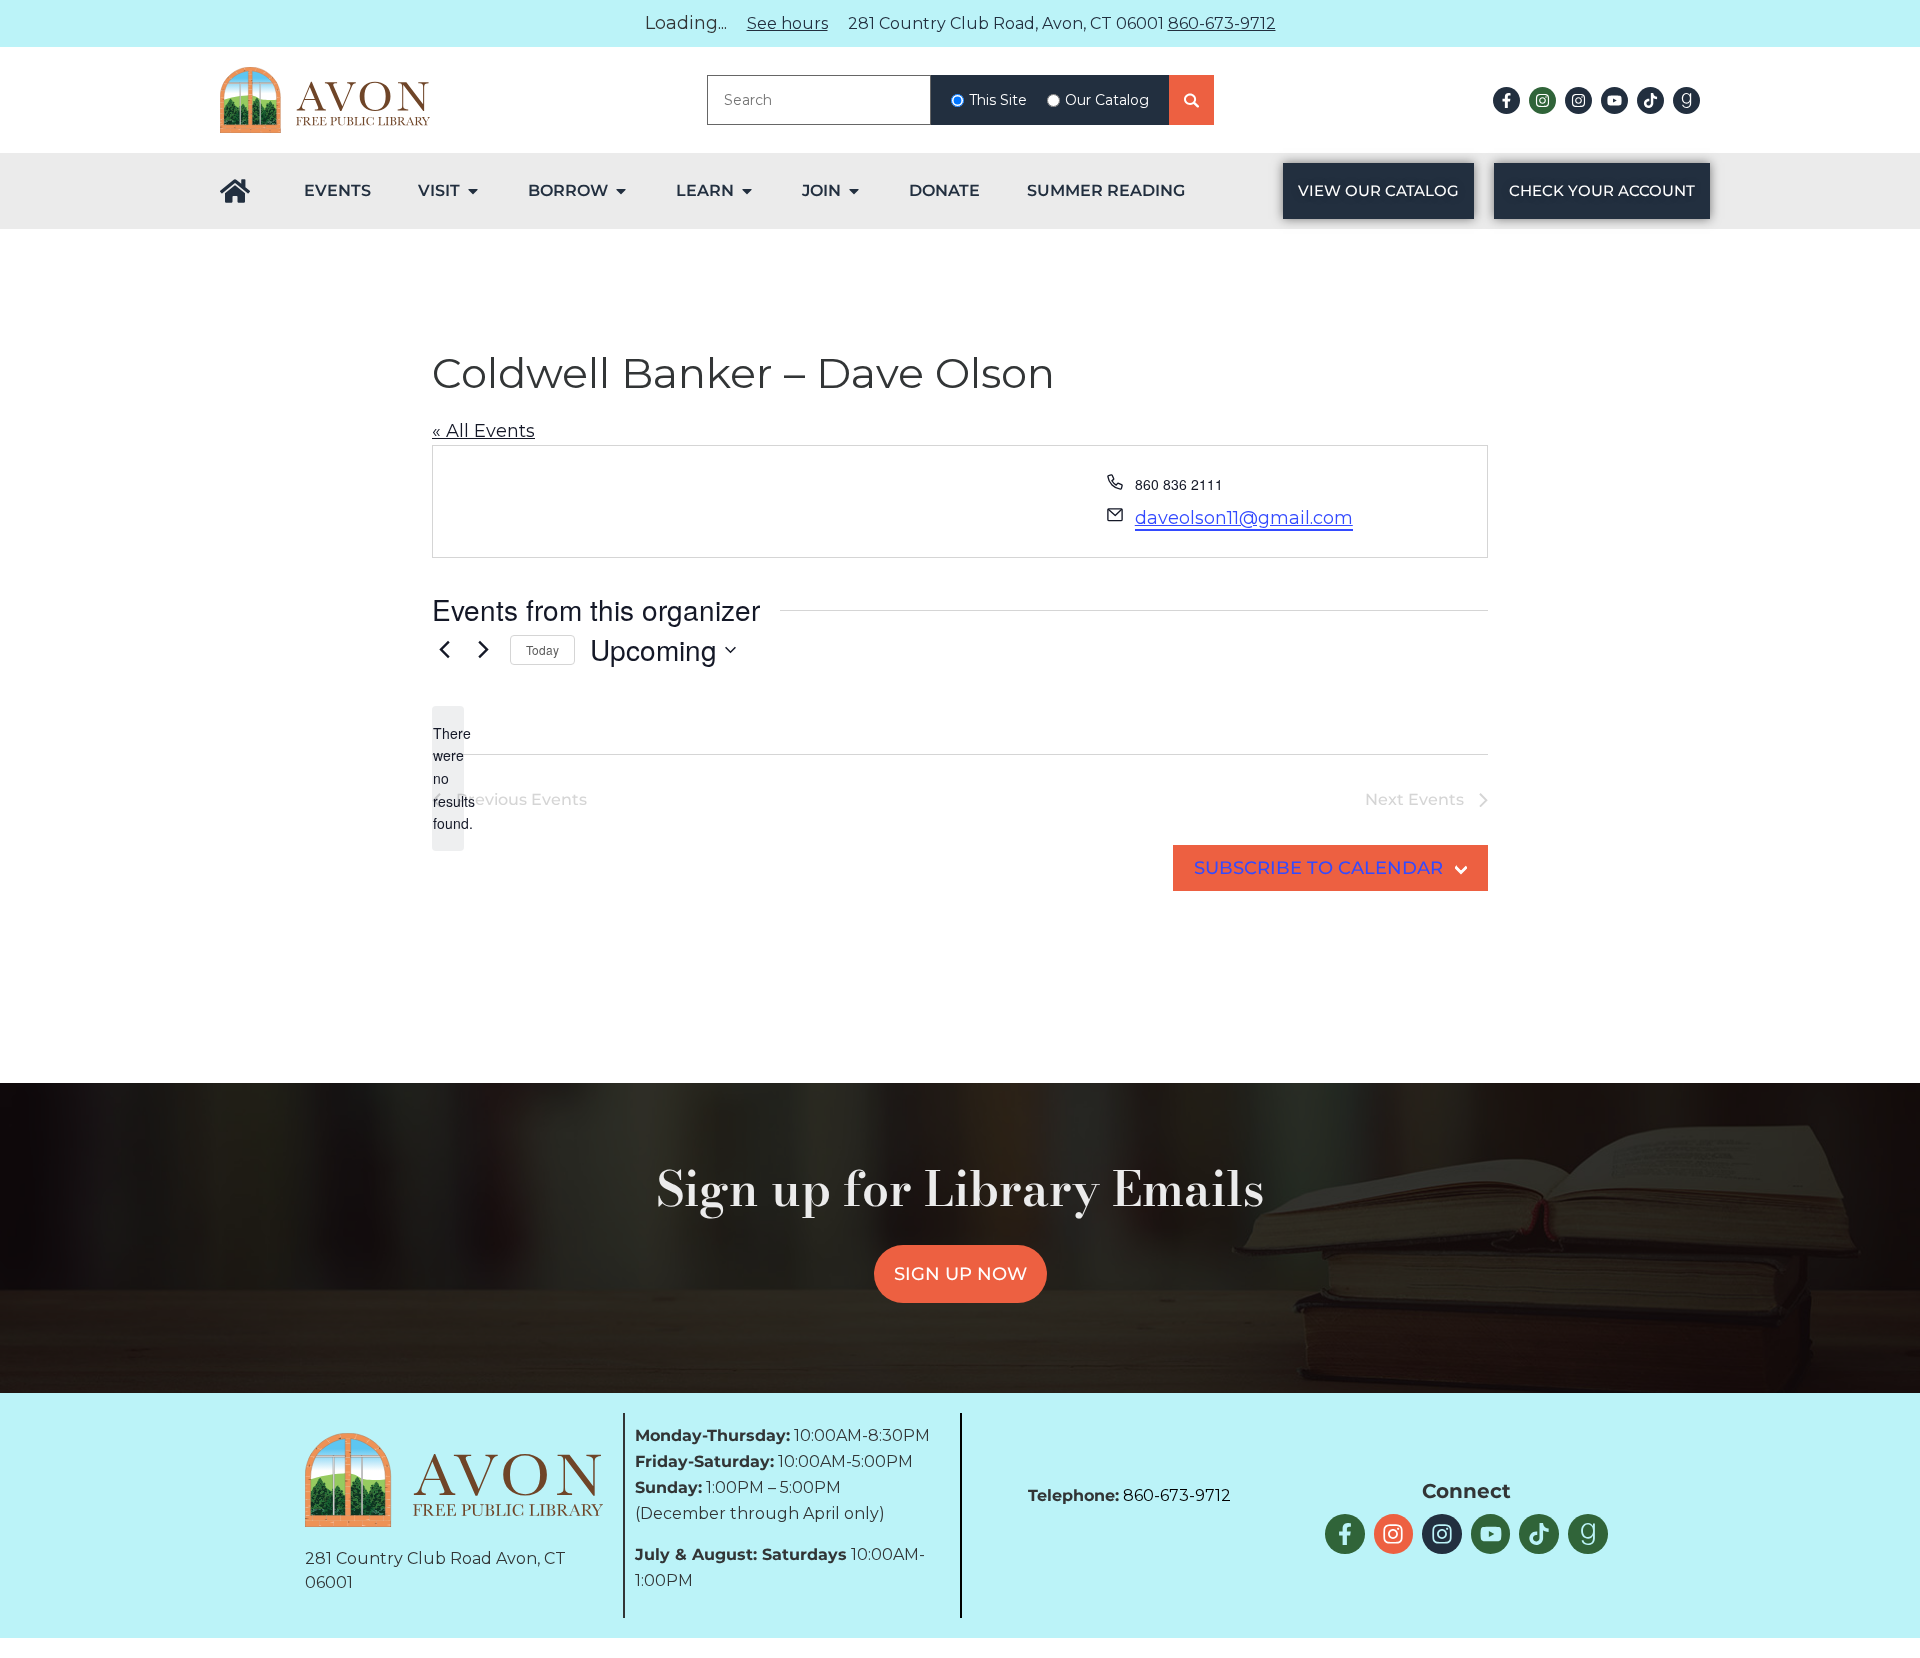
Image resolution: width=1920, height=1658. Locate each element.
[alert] (448, 778)
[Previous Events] (444, 650)
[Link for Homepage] (235, 191)
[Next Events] (483, 650)
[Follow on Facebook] (1506, 100)
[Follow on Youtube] (1614, 100)
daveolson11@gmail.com (1244, 518)
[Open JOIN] (854, 191)
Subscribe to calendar (1318, 868)
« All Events (483, 431)
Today (542, 649)
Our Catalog (1107, 100)
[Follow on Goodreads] (1686, 100)
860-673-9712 (1222, 23)
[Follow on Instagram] (1542, 100)
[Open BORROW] (621, 191)
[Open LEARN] (747, 191)
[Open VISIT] (473, 191)
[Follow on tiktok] (1650, 100)
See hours (787, 23)
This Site (998, 100)
